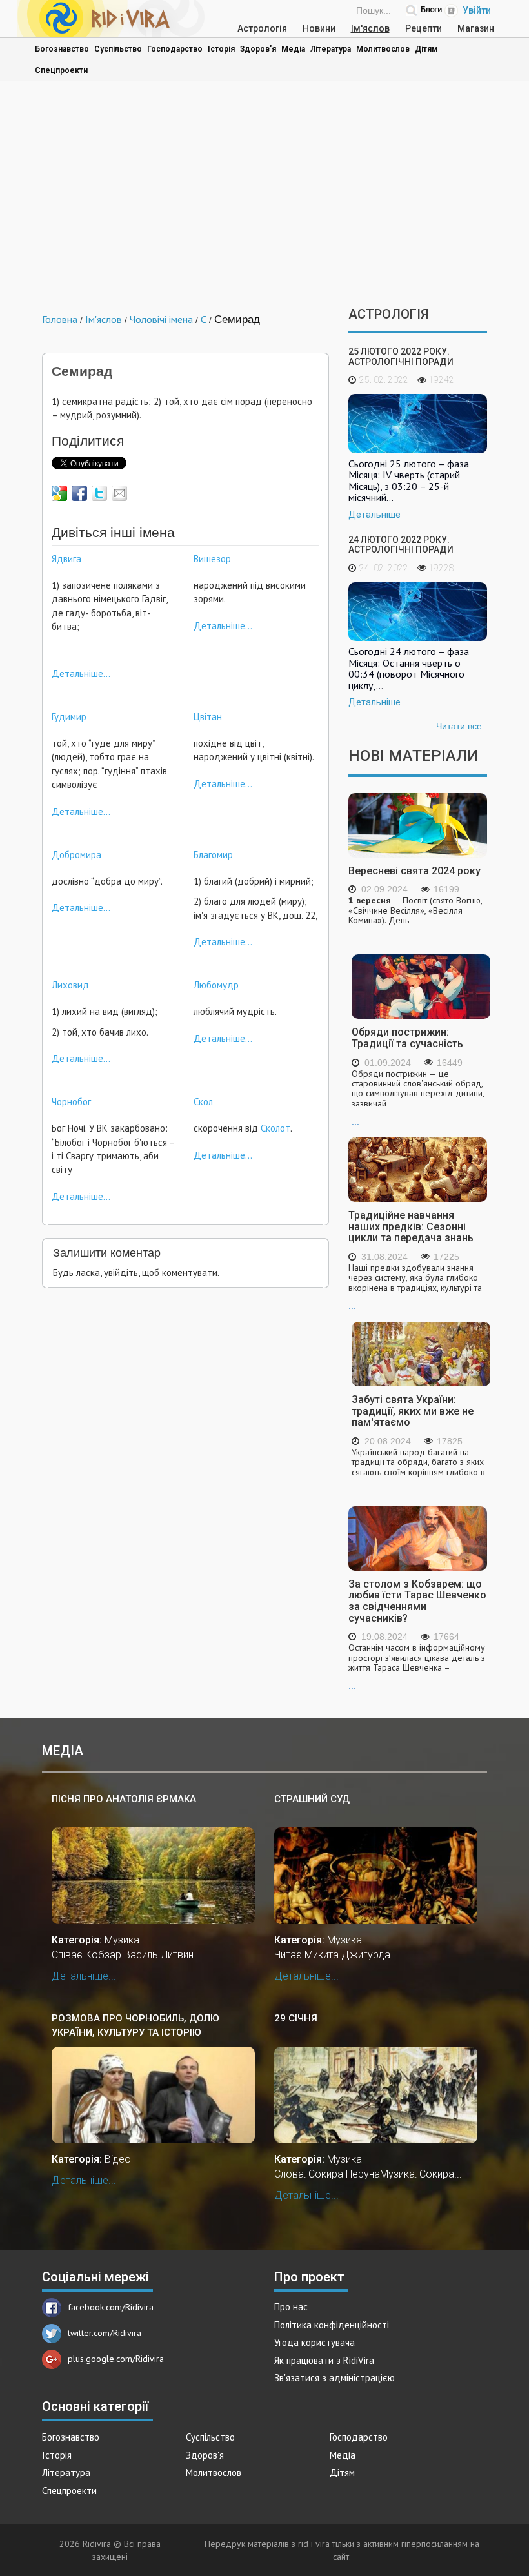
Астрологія (262, 28)
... (415, 919)
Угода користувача (314, 2342)
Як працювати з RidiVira (324, 2360)
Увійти (477, 10)
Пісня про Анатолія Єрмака (124, 1799)
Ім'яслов (370, 28)
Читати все (459, 726)
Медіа (293, 49)
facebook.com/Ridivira (111, 2307)
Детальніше (374, 515)
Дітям (426, 49)
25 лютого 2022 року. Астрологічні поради (401, 356)
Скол (203, 1102)
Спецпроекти (61, 70)
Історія (221, 49)
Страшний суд (312, 1799)
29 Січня (296, 2018)
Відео (118, 2159)
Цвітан (208, 717)
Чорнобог (71, 1102)
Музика (122, 1940)
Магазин (476, 28)
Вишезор (212, 559)
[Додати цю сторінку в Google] (59, 493)
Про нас (291, 2307)
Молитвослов (383, 49)
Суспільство (118, 49)
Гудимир (69, 717)
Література (331, 49)
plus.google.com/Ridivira (116, 2359)
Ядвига (66, 559)
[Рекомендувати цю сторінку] (119, 493)
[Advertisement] (264, 197)
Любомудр (216, 985)
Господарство (175, 49)
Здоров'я (258, 49)
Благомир (213, 855)
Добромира (76, 855)
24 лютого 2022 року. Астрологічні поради (401, 545)
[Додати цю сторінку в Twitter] (99, 493)
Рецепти (424, 28)
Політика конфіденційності (332, 2325)
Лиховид (70, 985)
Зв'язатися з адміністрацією (334, 2378)
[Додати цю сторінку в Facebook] (79, 493)
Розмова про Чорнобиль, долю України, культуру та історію (135, 2025)
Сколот (275, 1128)
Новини (319, 28)
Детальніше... (81, 673)
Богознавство (62, 49)
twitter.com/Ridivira (105, 2333)
